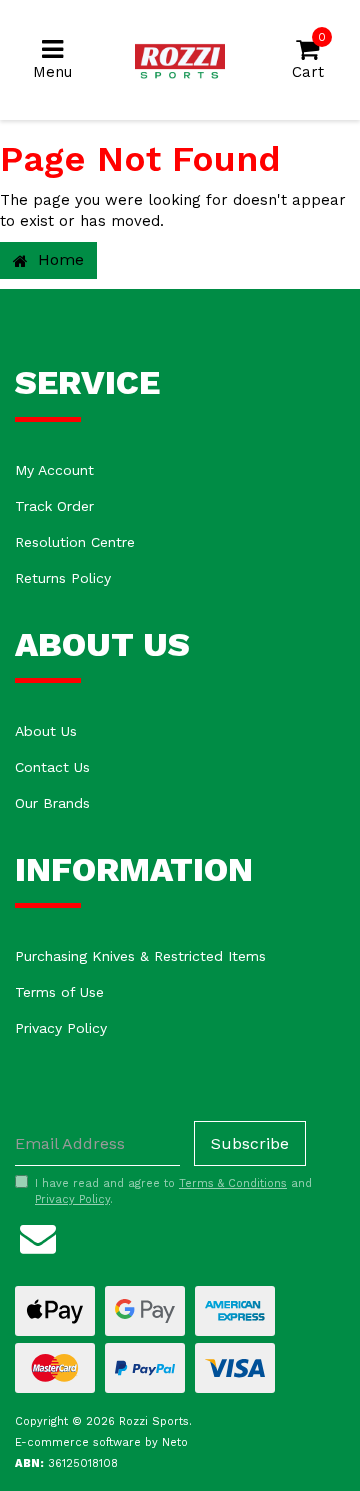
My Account (54, 470)
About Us (46, 731)
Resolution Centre (75, 542)
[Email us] (38, 1236)
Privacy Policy (61, 1028)
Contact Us (52, 767)
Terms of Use (59, 992)
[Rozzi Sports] (180, 59)
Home (58, 259)
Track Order (54, 506)
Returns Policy (63, 578)
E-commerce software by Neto (101, 1442)
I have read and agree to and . (173, 1191)
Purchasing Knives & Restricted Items (140, 956)
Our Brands (52, 803)
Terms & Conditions (233, 1183)
